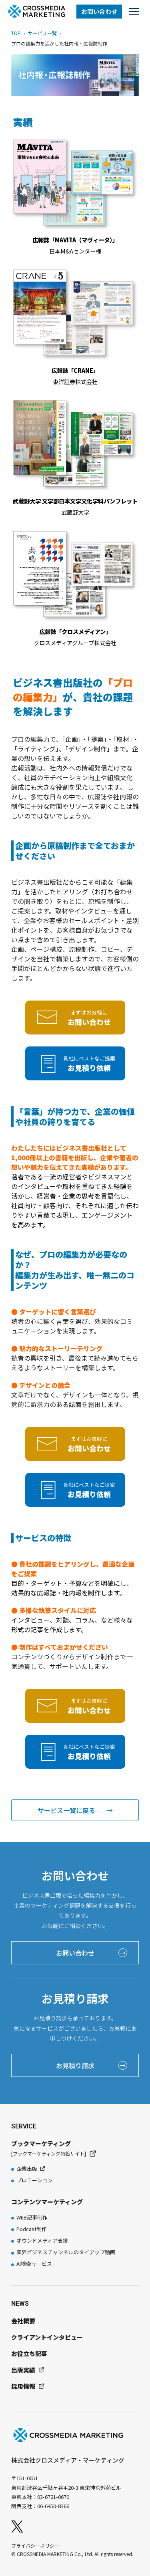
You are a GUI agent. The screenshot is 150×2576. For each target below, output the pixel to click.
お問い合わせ (99, 11)
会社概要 (23, 2321)
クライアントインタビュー (47, 2337)
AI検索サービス (34, 2264)
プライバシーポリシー (35, 2545)
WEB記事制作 (32, 2217)
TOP (16, 33)
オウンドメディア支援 (42, 2240)
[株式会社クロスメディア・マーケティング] (37, 11)
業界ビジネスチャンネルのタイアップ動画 (66, 2252)
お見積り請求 (91, 2065)
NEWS (20, 2304)
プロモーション (35, 2180)
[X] (17, 2526)
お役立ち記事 (29, 2353)
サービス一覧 (42, 33)
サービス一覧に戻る (75, 1810)
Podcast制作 (32, 2229)
